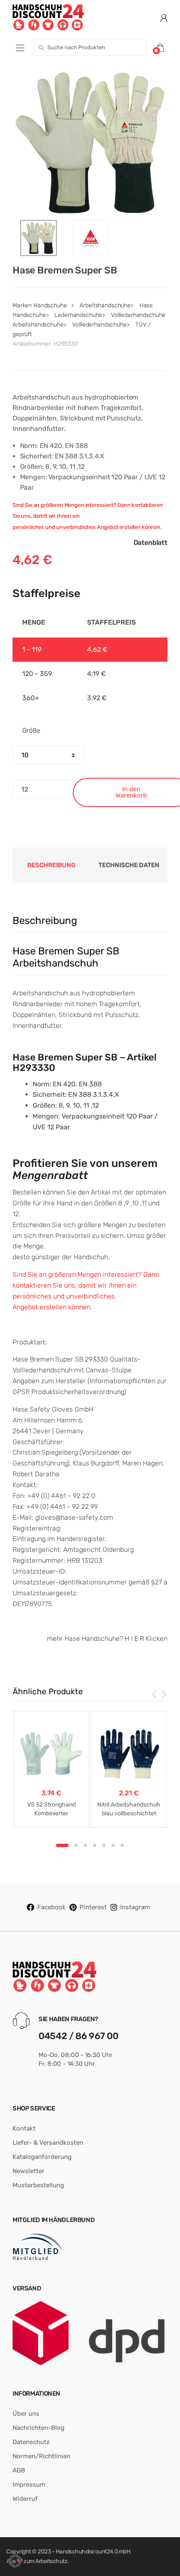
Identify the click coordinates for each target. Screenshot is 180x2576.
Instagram (135, 1907)
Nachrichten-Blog (39, 2428)
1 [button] (62, 1845)
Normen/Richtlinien (41, 2456)
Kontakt (24, 2128)
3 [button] (85, 1845)
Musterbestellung (38, 2185)
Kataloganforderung (42, 2157)
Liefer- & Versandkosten (48, 2143)
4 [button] (95, 1845)
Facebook (51, 1907)
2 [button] (76, 1845)
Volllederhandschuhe (99, 325)
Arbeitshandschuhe (105, 305)
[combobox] (90, 47)
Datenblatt (150, 543)
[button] (15, 2561)
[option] (90, 143)
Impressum (29, 2485)
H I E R (134, 1638)
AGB (19, 2470)
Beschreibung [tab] (51, 865)
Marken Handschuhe (40, 305)
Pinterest (93, 1907)
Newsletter (28, 2171)
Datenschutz (31, 2442)
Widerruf (25, 2499)
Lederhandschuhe (78, 315)
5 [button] (104, 1845)
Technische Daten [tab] (129, 865)
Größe (31, 730)
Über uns (26, 2414)
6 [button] (113, 1845)
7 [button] (122, 1845)
